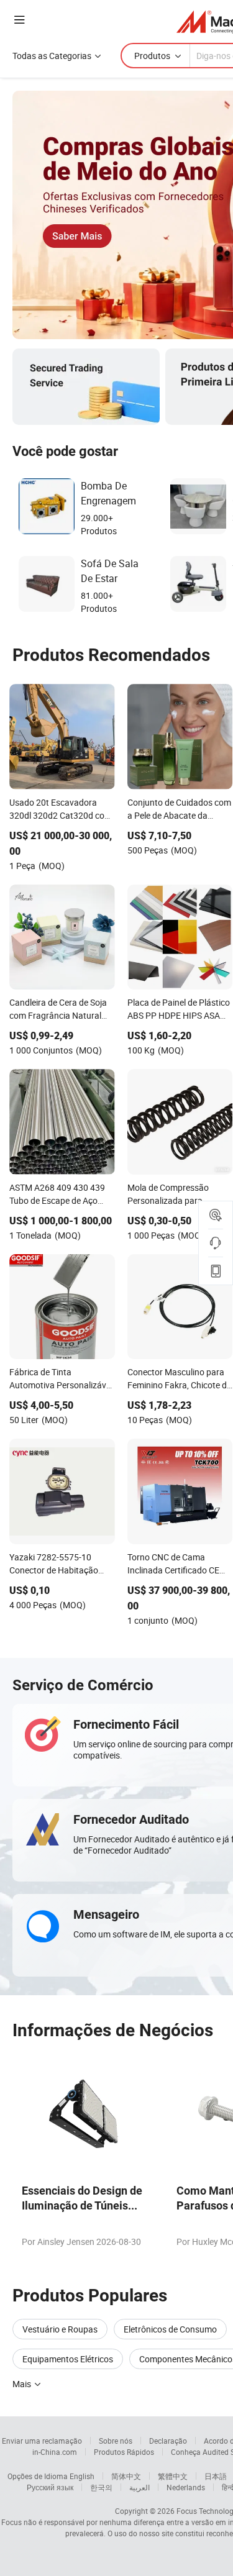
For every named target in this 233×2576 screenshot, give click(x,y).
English (82, 2476)
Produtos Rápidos (124, 2452)
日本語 (216, 2476)
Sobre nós (116, 2441)
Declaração (168, 2441)
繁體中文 (173, 2476)
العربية (139, 2487)
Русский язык (50, 2487)
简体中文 (126, 2476)
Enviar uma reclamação (42, 2441)
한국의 (101, 2487)
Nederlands (186, 2487)
